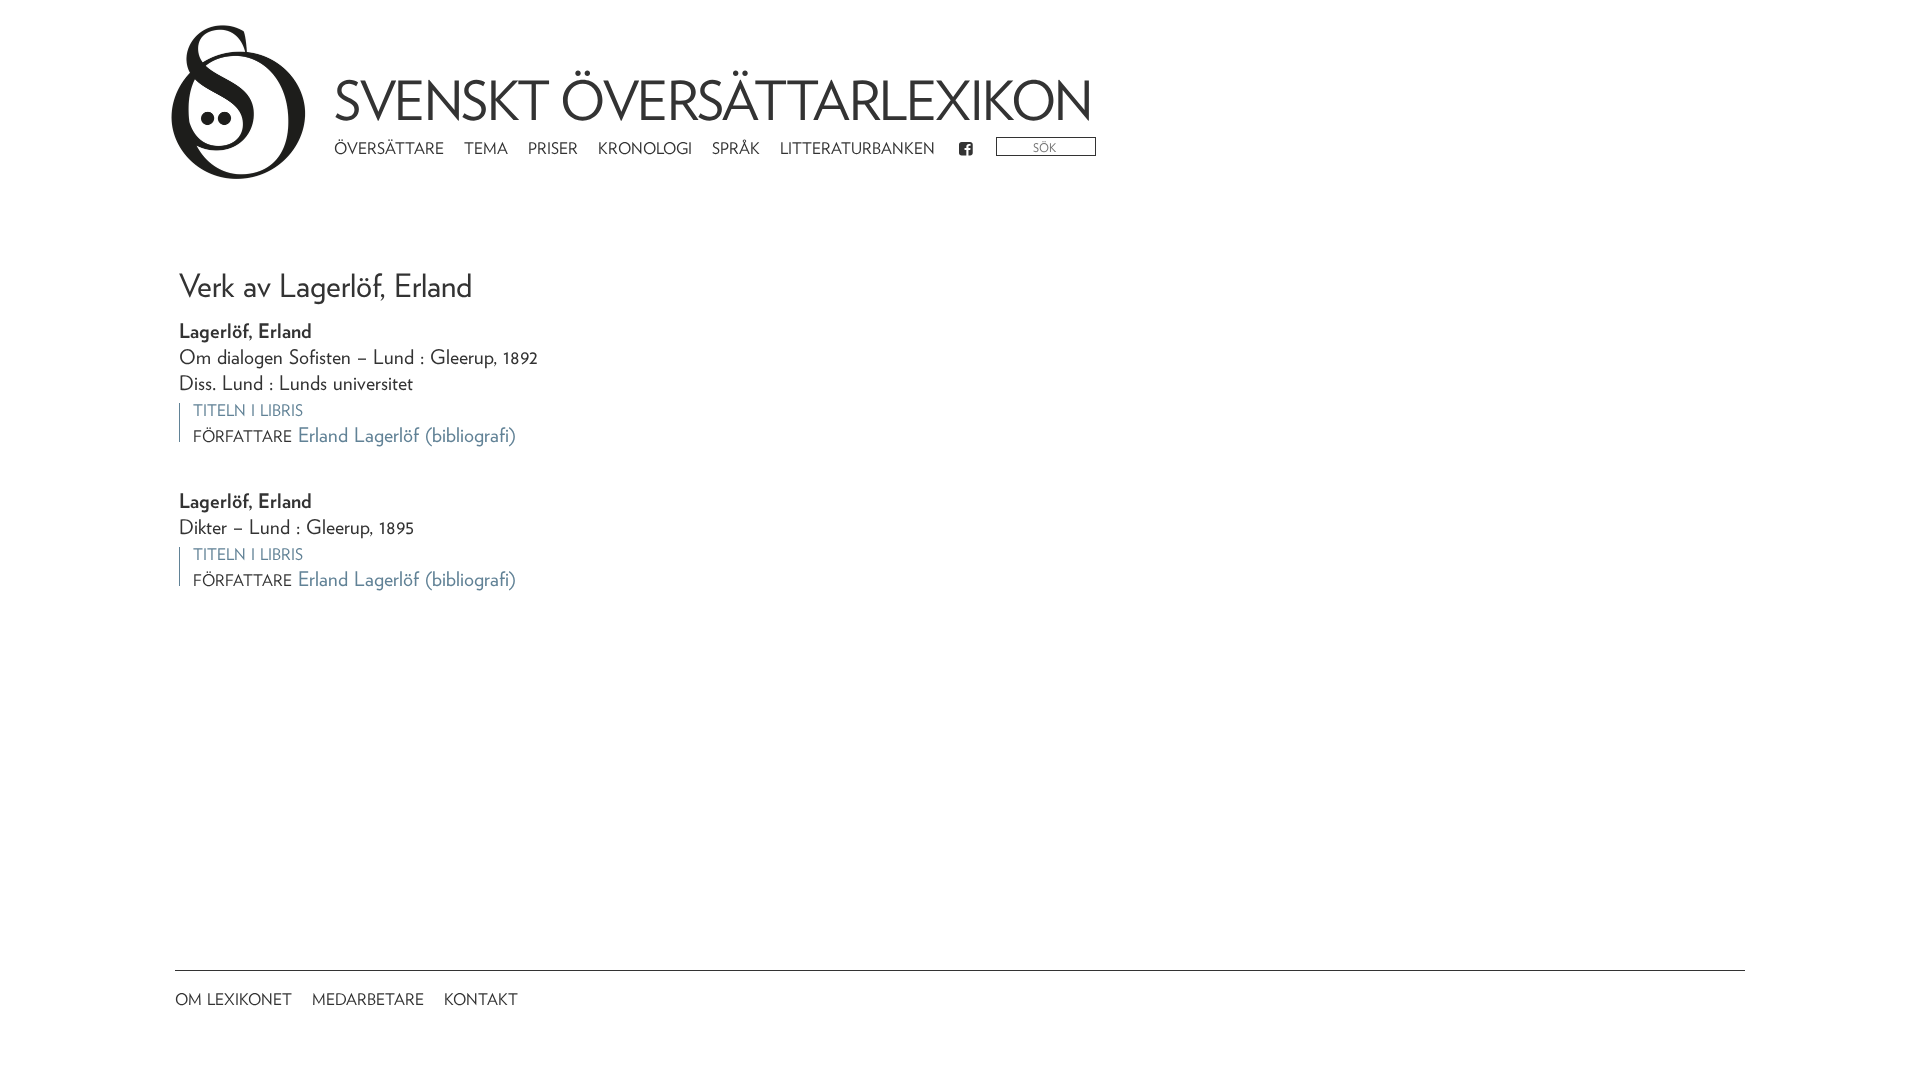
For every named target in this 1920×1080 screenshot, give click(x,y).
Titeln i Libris (248, 410)
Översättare (389, 148)
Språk (736, 148)
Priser (553, 148)
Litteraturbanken (857, 148)
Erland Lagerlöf (358, 435)
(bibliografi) (470, 435)
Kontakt (481, 999)
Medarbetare (368, 999)
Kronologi (645, 148)
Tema (486, 148)
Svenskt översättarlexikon (713, 100)
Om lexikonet (233, 999)
